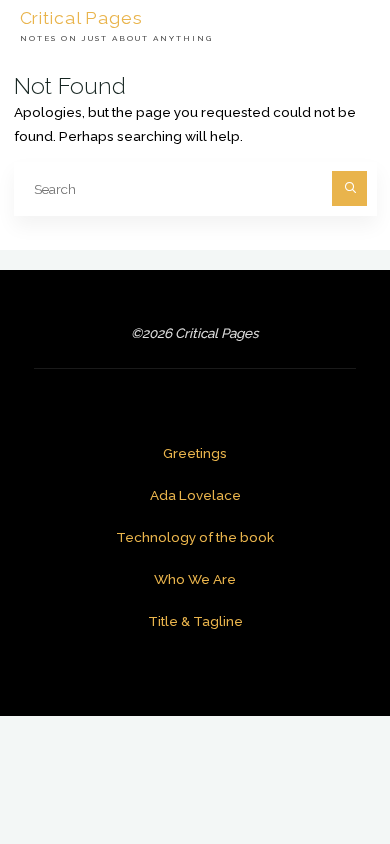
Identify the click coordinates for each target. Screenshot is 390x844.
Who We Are (195, 579)
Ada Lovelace (195, 495)
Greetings (195, 453)
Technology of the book (195, 537)
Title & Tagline (195, 621)
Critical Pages (81, 17)
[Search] (349, 188)
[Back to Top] (312, 766)
